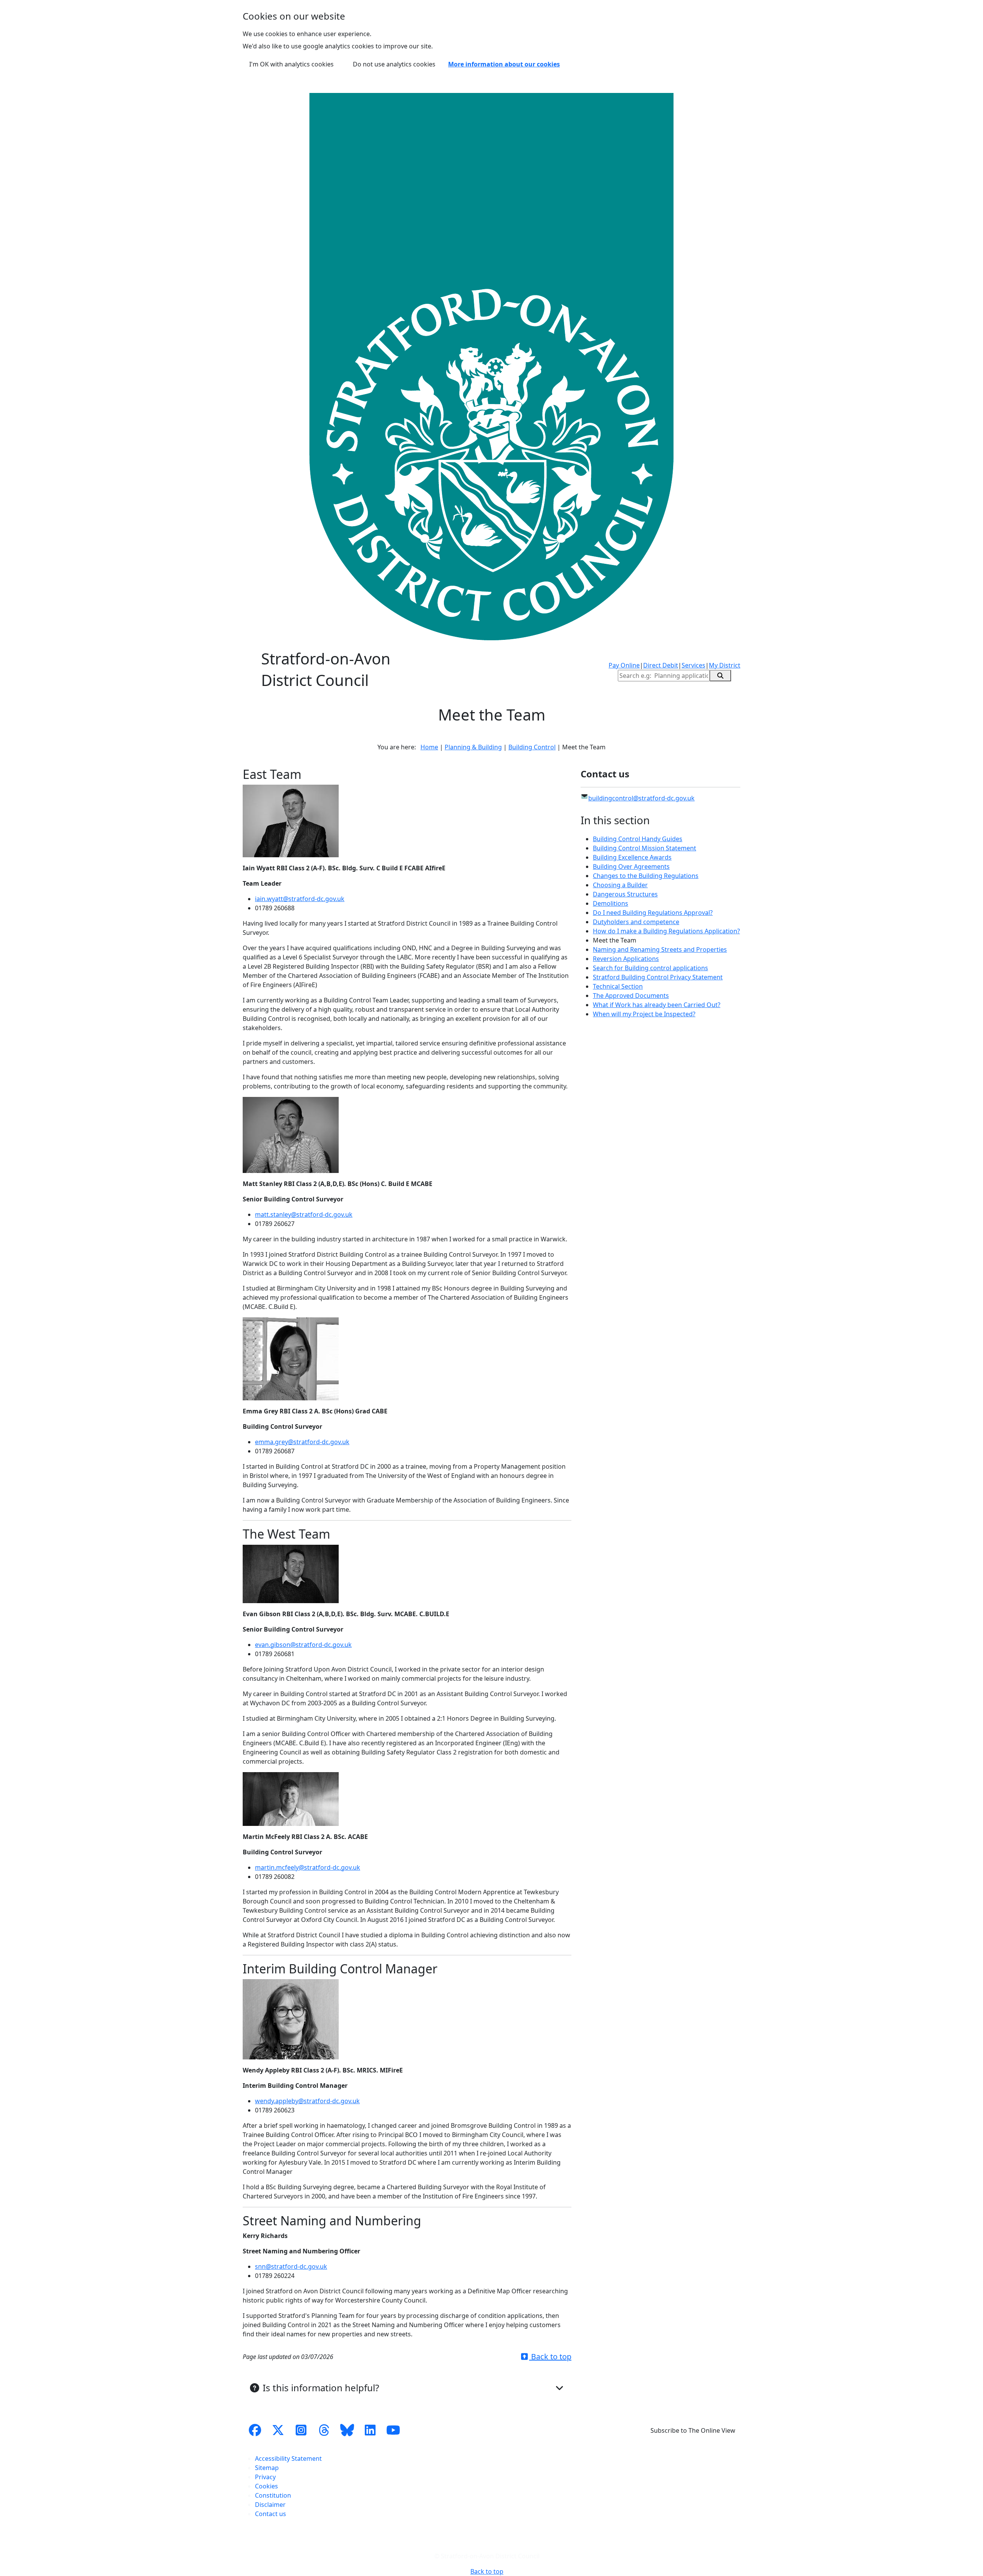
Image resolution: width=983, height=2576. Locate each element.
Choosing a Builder (620, 885)
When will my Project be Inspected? (644, 1014)
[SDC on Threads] (324, 2430)
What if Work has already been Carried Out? (657, 1005)
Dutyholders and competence (636, 922)
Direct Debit (661, 665)
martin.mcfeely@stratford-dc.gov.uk (308, 1867)
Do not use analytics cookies (394, 64)
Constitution (273, 2495)
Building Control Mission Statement (645, 848)
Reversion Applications (626, 959)
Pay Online (624, 665)
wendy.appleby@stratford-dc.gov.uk (307, 2101)
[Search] (720, 676)
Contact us (271, 2514)
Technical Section (618, 986)
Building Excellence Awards (632, 857)
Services (693, 665)
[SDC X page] (278, 2430)
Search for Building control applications (650, 968)
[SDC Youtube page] (393, 2430)
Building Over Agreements (631, 866)
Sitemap (267, 2468)
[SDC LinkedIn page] (370, 2430)
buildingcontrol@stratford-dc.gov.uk (641, 798)
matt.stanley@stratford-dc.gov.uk (304, 1214)
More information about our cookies (504, 64)
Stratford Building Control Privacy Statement (658, 977)
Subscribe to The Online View (693, 2430)
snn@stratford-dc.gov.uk (291, 2266)
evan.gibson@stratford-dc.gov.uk (303, 1645)
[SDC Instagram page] (301, 2430)
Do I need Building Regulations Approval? (653, 913)
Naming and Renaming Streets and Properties (660, 949)
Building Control (532, 747)
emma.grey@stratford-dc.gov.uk (302, 1442)
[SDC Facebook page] (255, 2430)
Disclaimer (270, 2505)
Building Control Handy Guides (638, 839)
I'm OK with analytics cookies (291, 64)
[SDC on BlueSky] (347, 2430)
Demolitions (611, 903)
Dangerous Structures (625, 894)
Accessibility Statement (288, 2458)
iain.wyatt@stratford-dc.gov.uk (300, 899)
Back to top (550, 2357)
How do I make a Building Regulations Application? (666, 931)
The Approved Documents (631, 996)
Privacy (265, 2477)
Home (429, 747)
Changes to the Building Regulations (646, 876)
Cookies (266, 2486)
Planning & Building (473, 747)
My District (725, 665)
